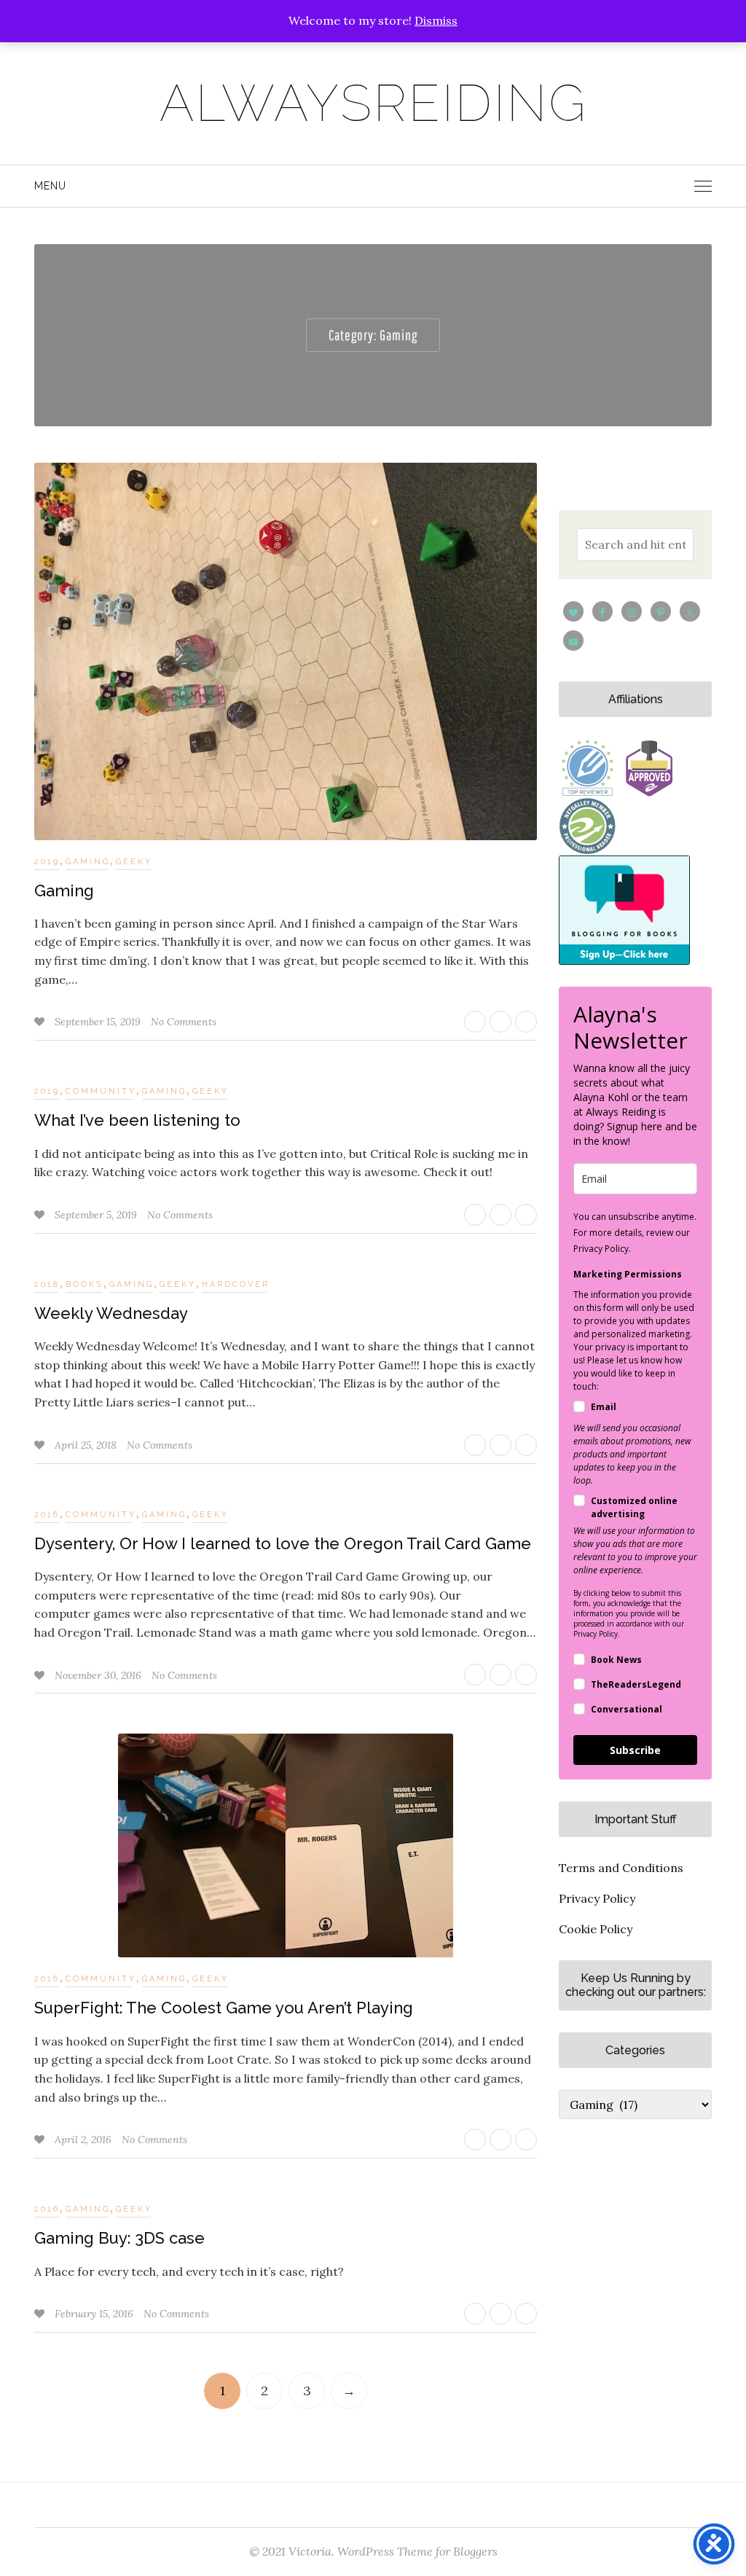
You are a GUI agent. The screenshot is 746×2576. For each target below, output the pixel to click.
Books (85, 1284)
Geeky (134, 862)
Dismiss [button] (436, 20)
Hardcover (236, 1284)
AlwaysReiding (373, 103)
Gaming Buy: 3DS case (119, 2238)
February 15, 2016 (95, 2314)
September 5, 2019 (97, 1215)
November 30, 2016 (99, 1675)
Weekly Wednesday (111, 1313)
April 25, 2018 (87, 1445)
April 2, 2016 (85, 2140)
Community (101, 1091)
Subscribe (635, 1750)
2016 (47, 1515)
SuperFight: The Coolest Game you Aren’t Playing (224, 2008)
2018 (47, 1284)
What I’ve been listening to (137, 1120)
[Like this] (41, 1022)
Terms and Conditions (621, 1868)
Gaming (88, 862)
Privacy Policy (597, 1898)
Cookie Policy (596, 1929)
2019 (47, 862)
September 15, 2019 (99, 1022)
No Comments (184, 1022)
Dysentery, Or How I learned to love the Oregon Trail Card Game (283, 1543)
